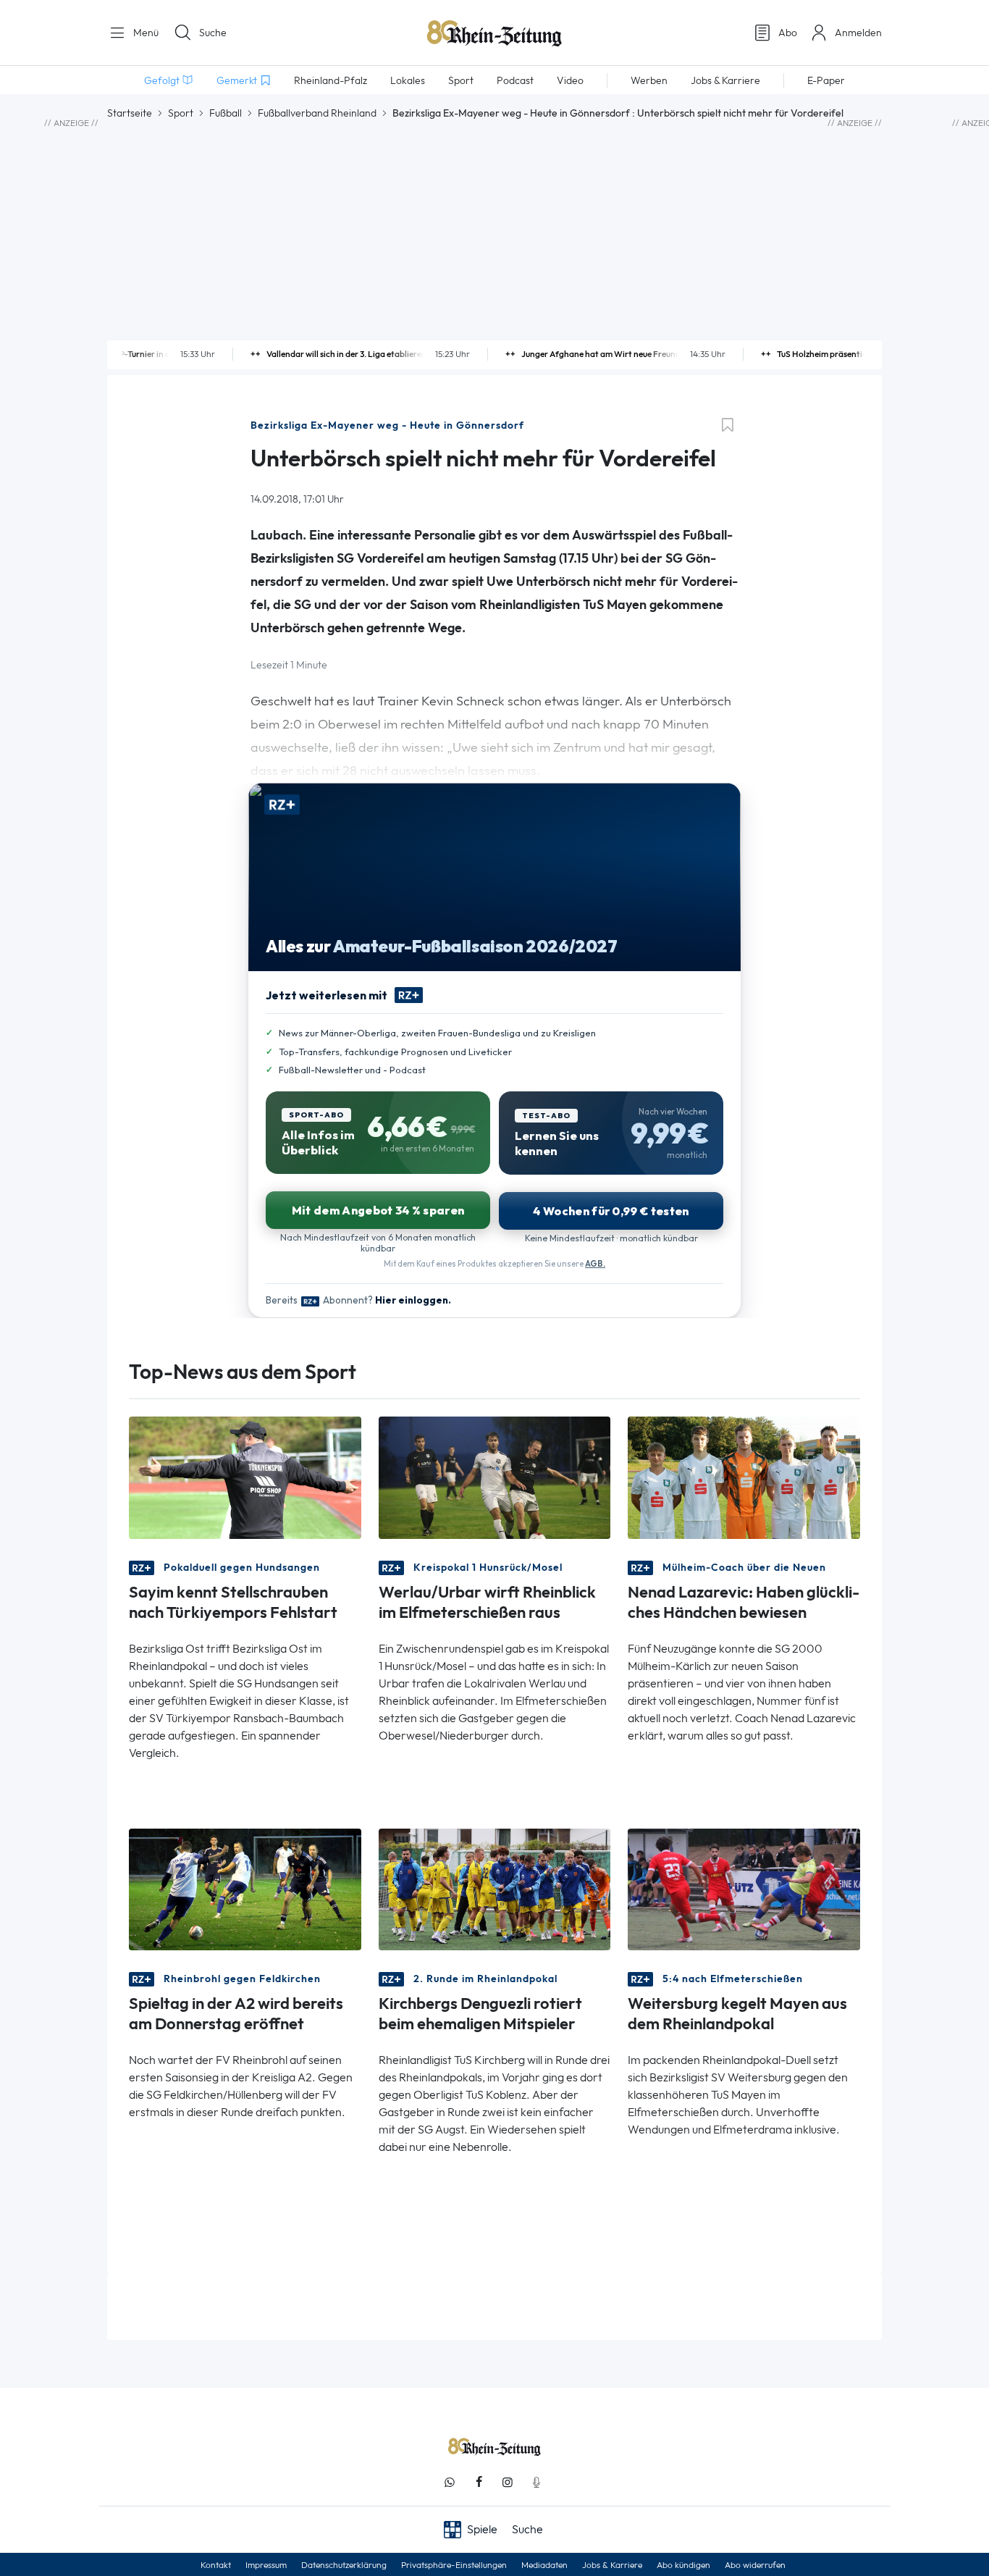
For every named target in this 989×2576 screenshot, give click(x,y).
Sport (181, 113)
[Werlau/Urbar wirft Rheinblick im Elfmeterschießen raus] (495, 1476)
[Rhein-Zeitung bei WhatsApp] (450, 2482)
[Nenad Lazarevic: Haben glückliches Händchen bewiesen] (744, 1476)
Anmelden (858, 33)
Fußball (226, 113)
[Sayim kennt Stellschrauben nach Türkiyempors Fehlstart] (245, 1476)
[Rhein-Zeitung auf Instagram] (508, 2482)
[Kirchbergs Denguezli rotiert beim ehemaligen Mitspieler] (495, 1888)
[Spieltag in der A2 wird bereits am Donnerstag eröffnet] (245, 1888)
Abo (788, 33)
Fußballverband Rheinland (317, 113)
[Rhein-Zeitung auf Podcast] (536, 2482)
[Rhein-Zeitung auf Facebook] (479, 2482)
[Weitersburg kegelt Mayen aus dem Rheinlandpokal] (744, 1888)
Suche (213, 33)
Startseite (130, 113)
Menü (144, 33)
